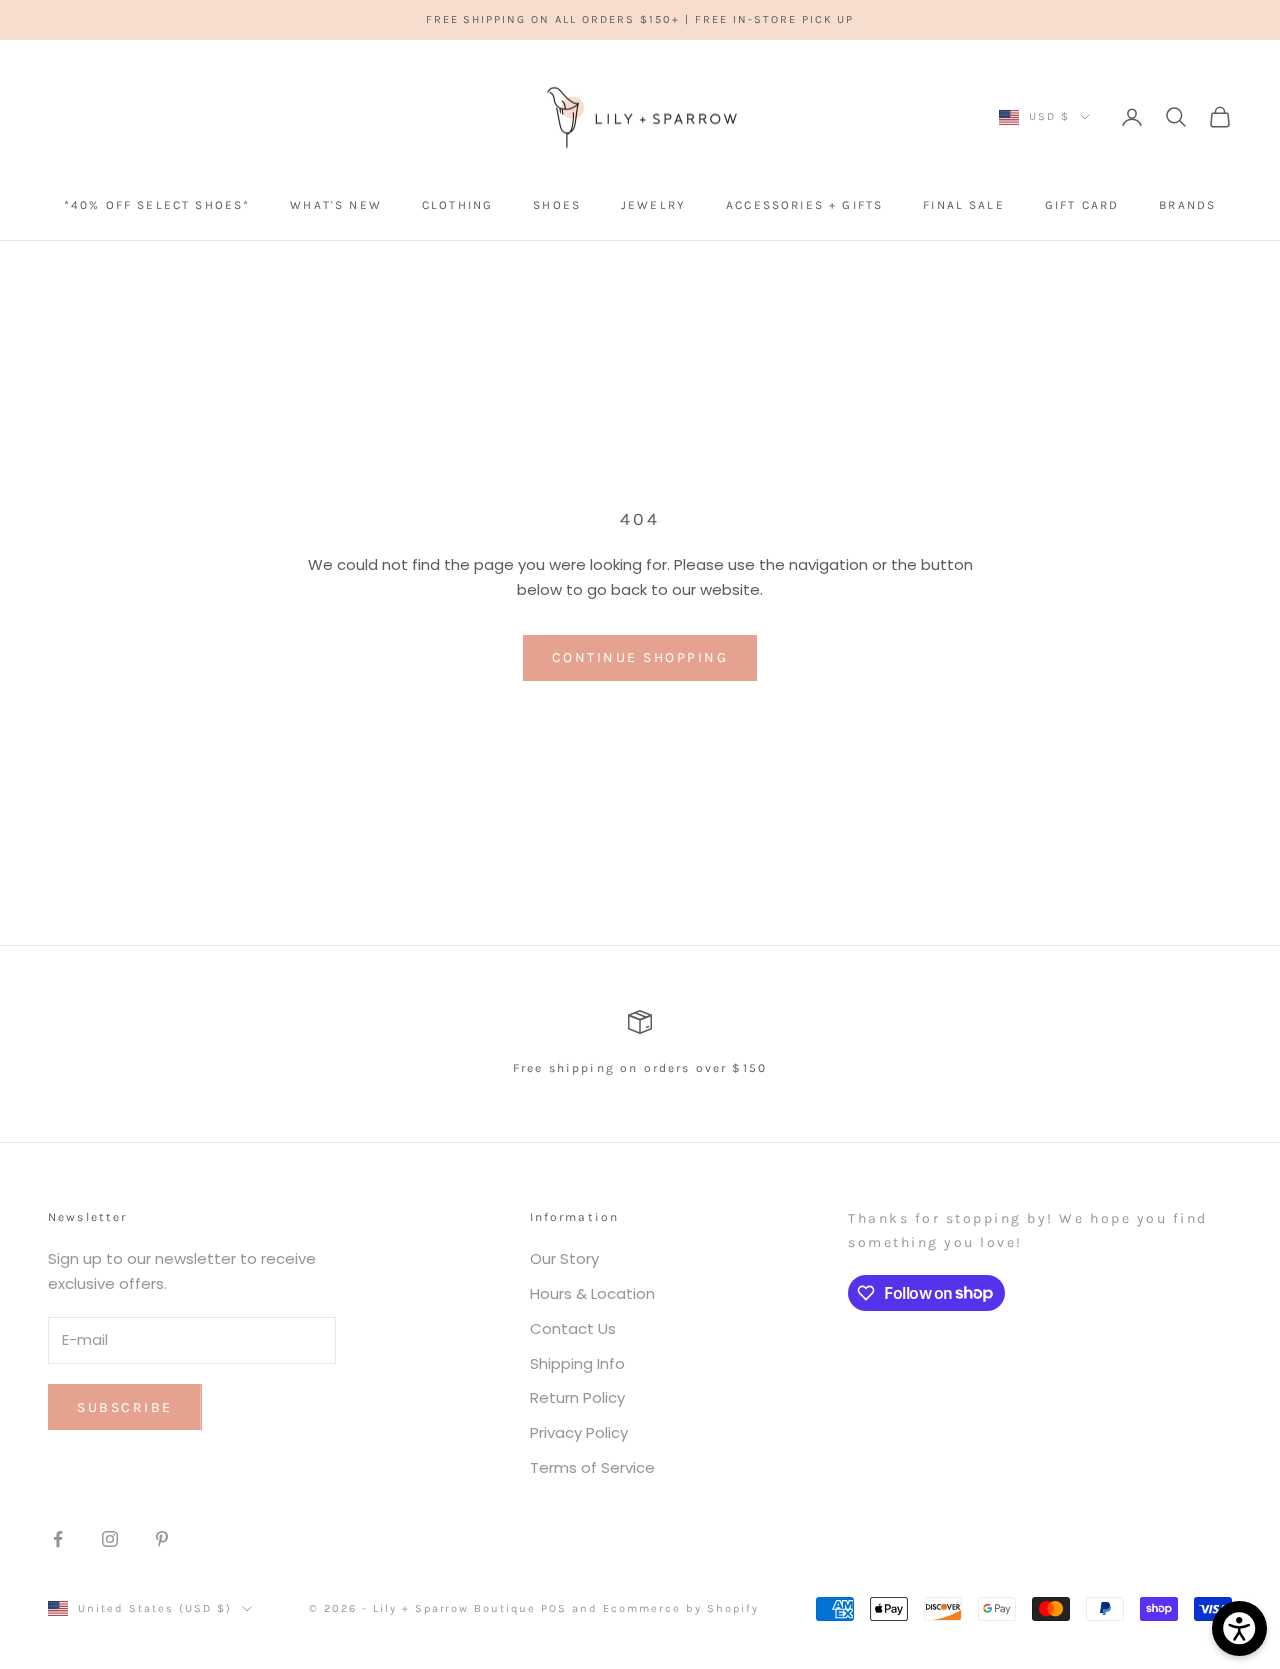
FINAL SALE (964, 205)
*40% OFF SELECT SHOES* (157, 205)
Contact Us (573, 1328)
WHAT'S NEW (336, 205)
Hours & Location (592, 1293)
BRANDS (1187, 205)
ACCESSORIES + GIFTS (804, 205)
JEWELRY (653, 205)
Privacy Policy (579, 1432)
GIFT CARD (1082, 205)
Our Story (564, 1258)
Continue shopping (640, 657)
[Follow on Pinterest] (162, 1539)
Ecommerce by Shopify (681, 1608)
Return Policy (577, 1397)
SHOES (557, 205)
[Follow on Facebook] (58, 1539)
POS (554, 1608)
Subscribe (125, 1407)
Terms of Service (592, 1467)
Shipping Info (577, 1363)
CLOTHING (457, 205)
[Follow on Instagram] (110, 1539)
